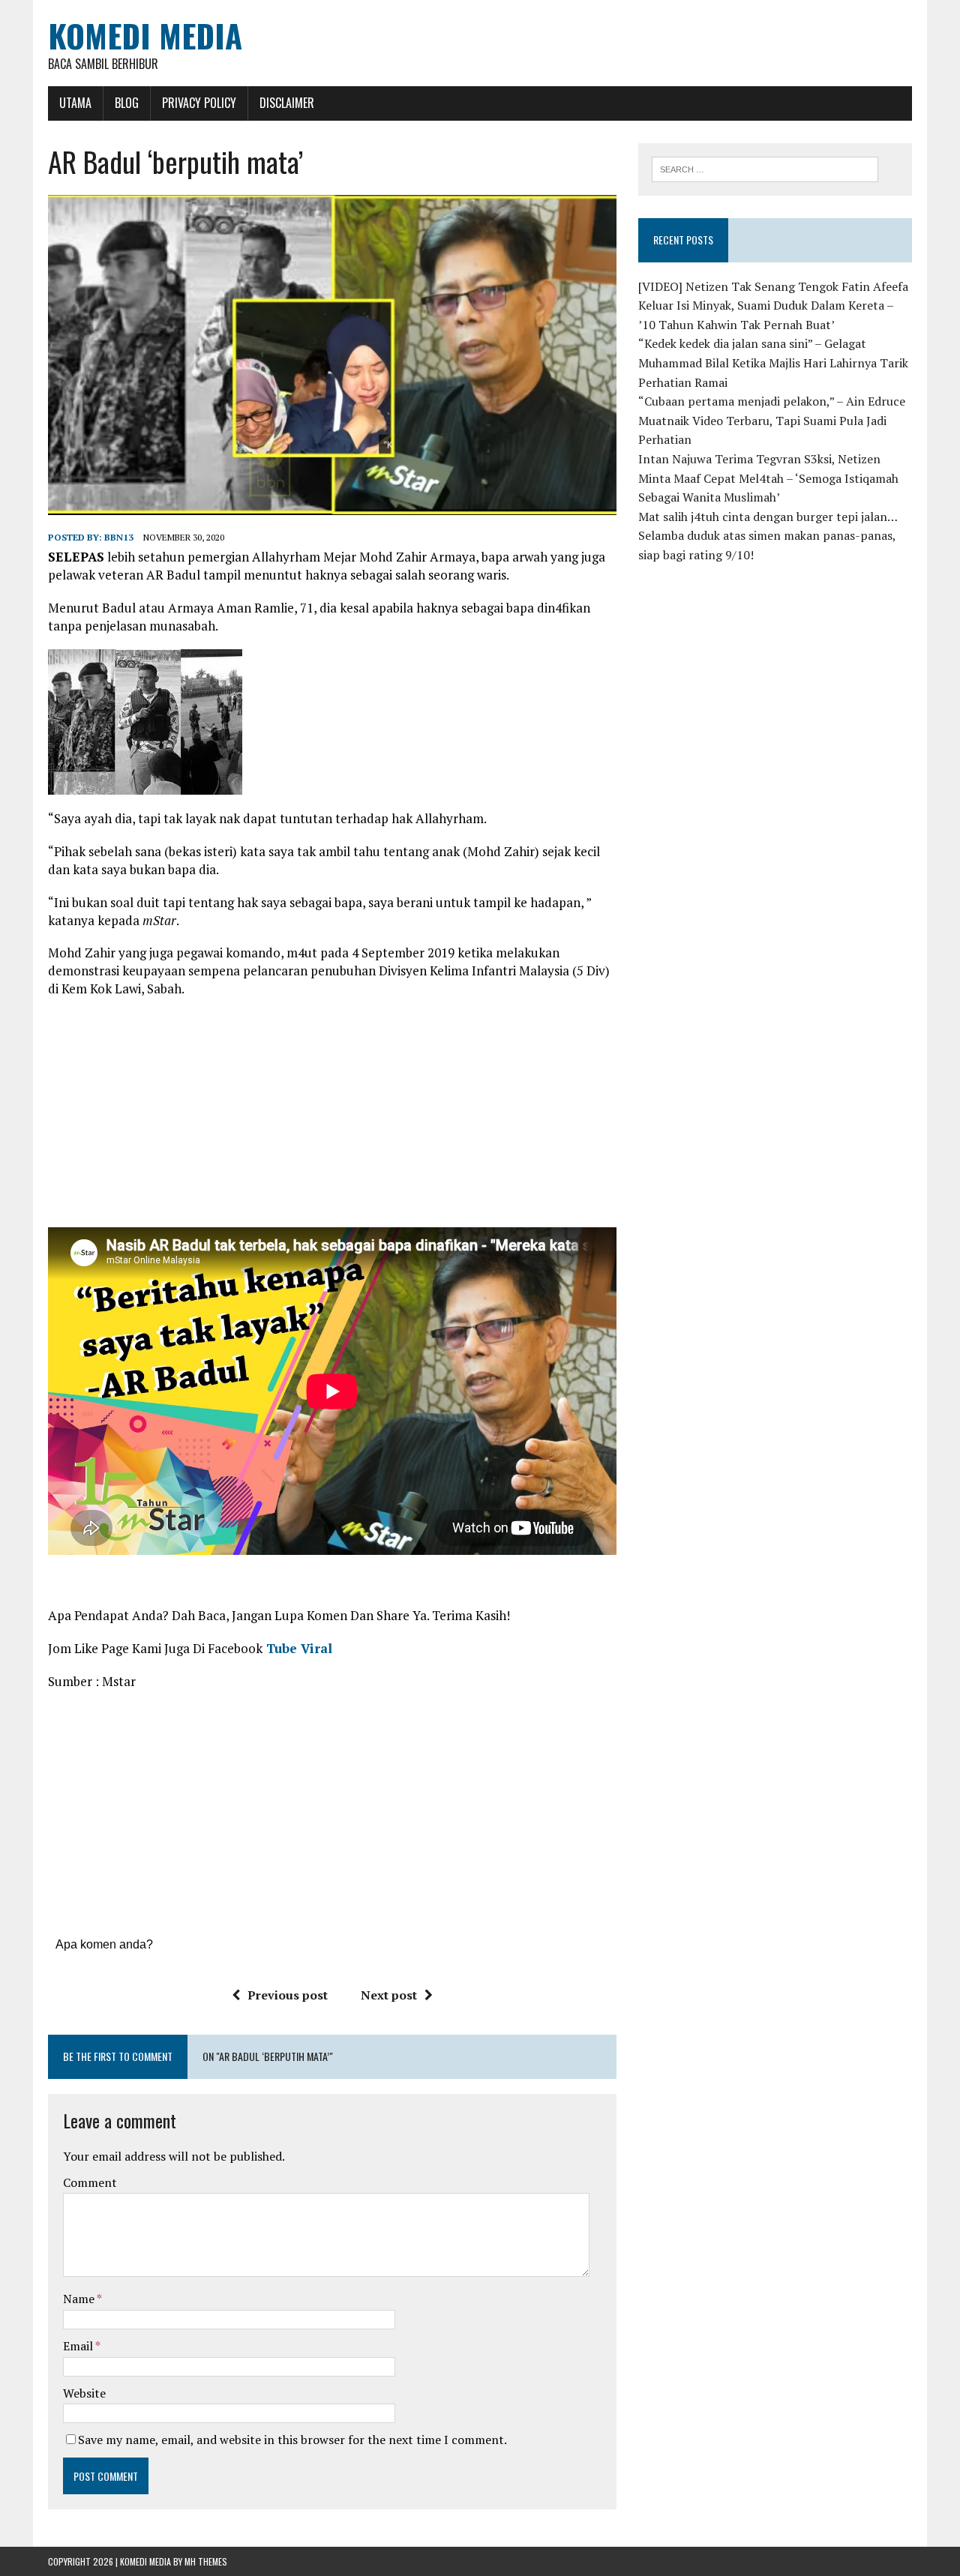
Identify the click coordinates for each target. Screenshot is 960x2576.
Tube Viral (297, 1648)
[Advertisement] (332, 1118)
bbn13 (119, 537)
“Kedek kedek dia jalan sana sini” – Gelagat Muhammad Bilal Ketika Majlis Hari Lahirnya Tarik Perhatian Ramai (773, 362)
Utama (75, 103)
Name (80, 2299)
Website (84, 2393)
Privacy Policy (199, 103)
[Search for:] (765, 168)
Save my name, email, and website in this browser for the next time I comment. (292, 2440)
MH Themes (206, 2561)
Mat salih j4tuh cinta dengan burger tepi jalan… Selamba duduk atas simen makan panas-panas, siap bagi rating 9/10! (768, 536)
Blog (127, 103)
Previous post (288, 1995)
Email (79, 2346)
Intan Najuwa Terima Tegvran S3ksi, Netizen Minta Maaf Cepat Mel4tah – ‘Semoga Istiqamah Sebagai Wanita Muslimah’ (768, 478)
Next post (389, 1995)
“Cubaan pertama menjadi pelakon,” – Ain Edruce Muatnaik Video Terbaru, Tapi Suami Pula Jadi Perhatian (772, 420)
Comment (90, 2182)
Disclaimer (287, 103)
